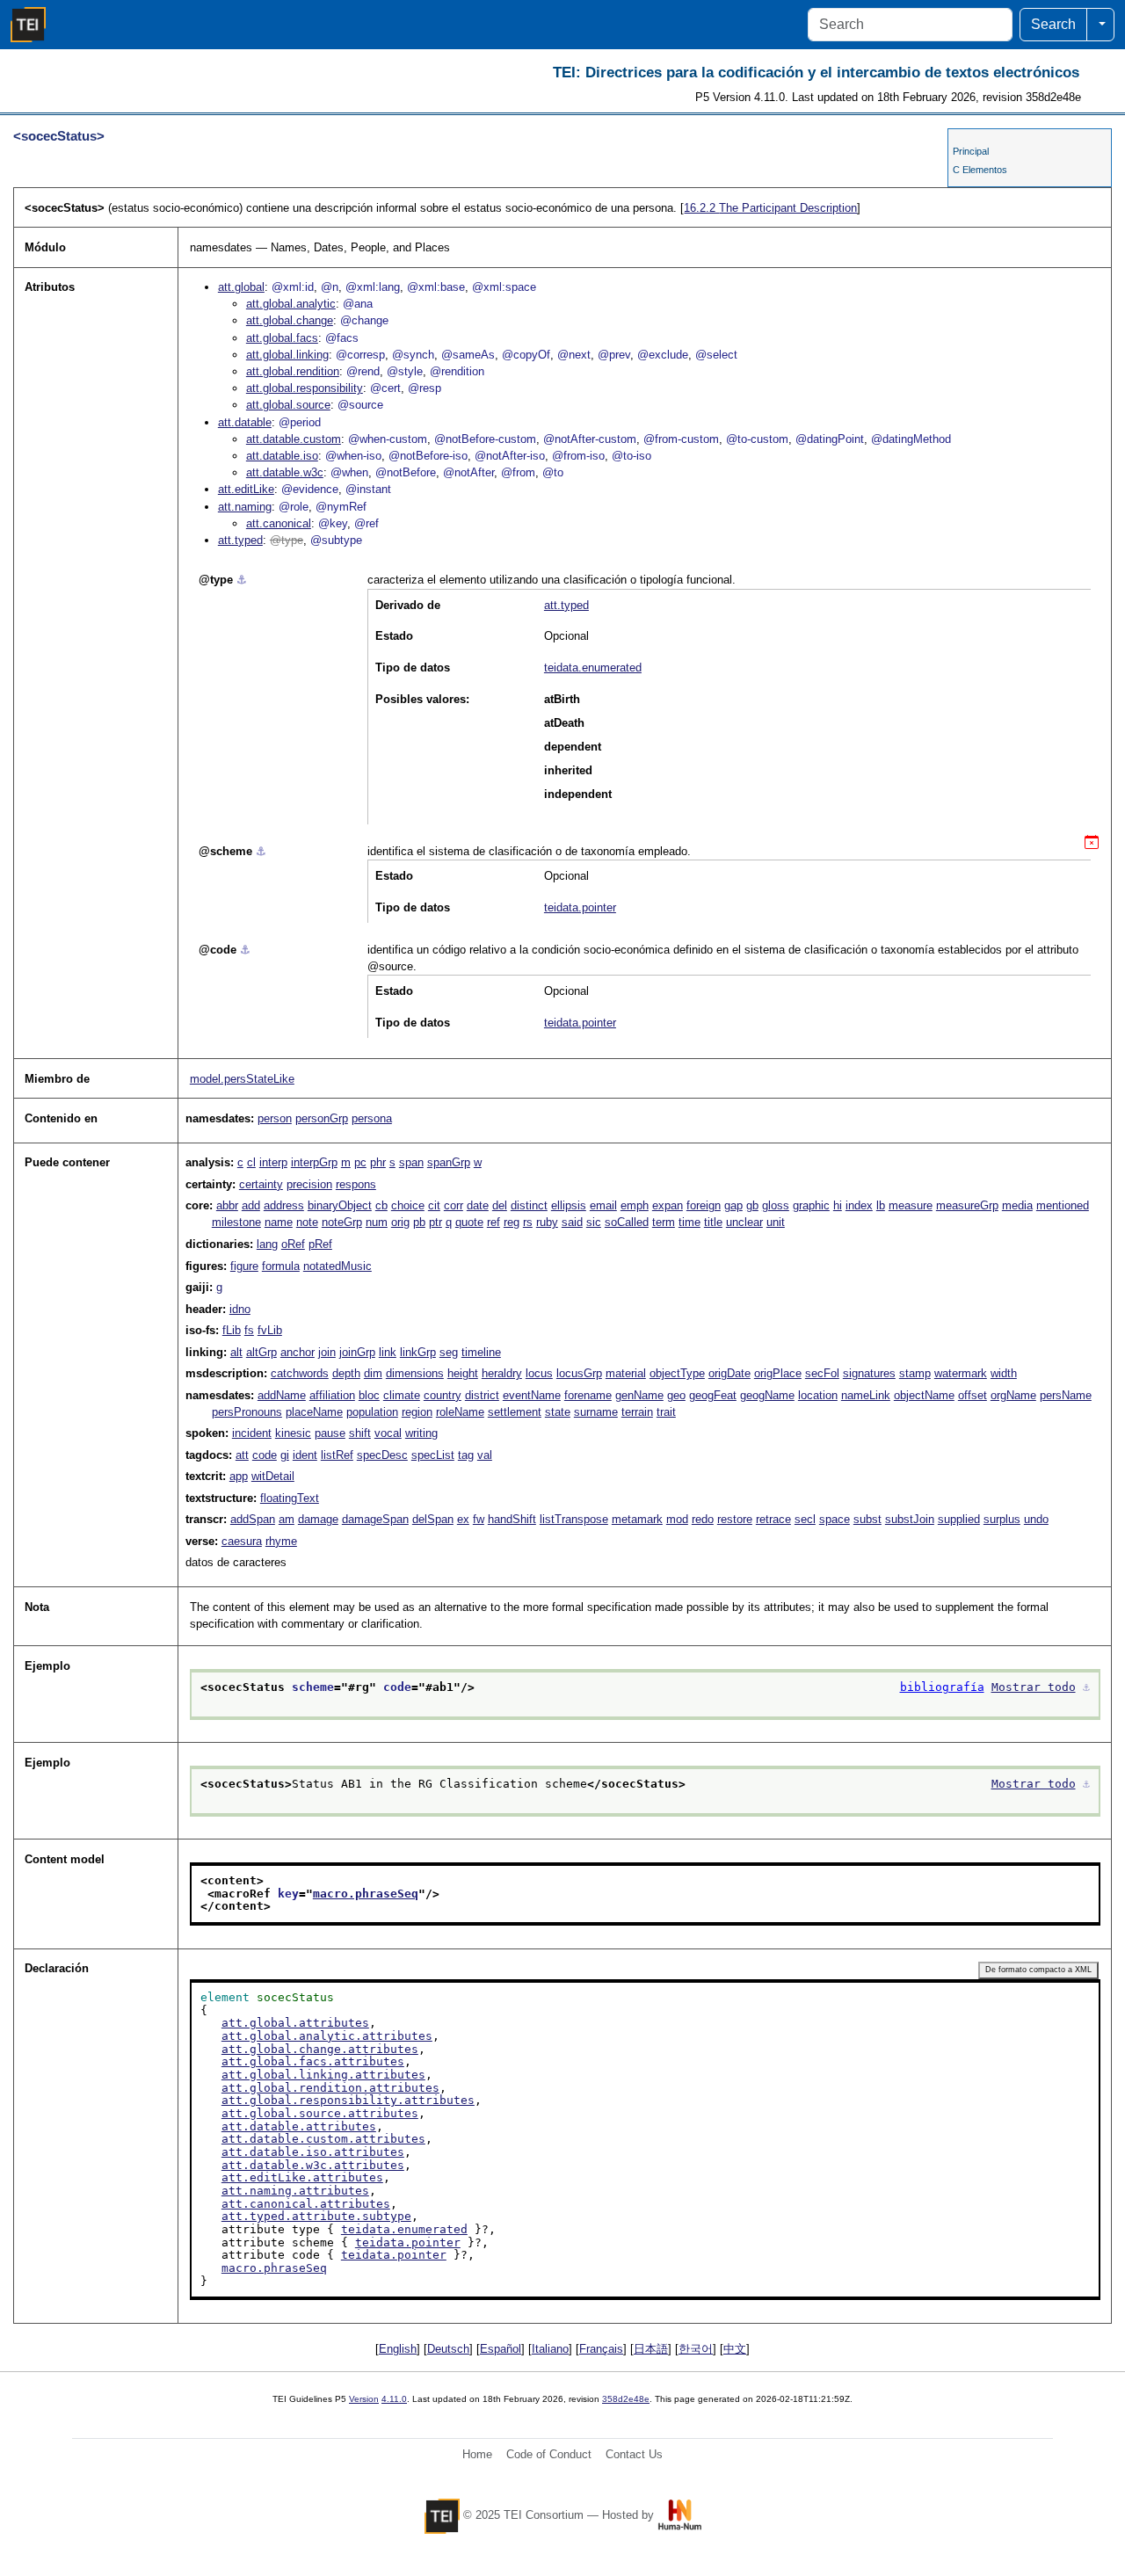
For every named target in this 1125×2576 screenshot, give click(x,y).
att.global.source (288, 405)
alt (236, 1352)
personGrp (322, 1118)
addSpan (253, 1519)
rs (528, 1222)
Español (501, 2349)
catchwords (300, 1373)
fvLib (270, 1330)
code (265, 1455)
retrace (773, 1519)
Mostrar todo (1034, 1687)
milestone (236, 1222)
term (664, 1222)
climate (402, 1395)
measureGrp (967, 1205)
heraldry (502, 1373)
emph (635, 1205)
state (558, 1412)
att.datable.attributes (299, 2126)
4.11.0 (394, 2399)
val (485, 1455)
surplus (1002, 1519)
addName (282, 1395)
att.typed (240, 540)
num (377, 1222)
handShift (512, 1519)
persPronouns (247, 1412)
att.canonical (279, 523)
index (859, 1205)
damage (318, 1519)
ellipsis (569, 1205)
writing (421, 1433)
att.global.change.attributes (320, 2049)
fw (479, 1519)
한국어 (696, 2349)
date (478, 1205)
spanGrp (449, 1162)
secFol (822, 1373)
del (500, 1205)
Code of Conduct (549, 2454)
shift (360, 1433)
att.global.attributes (295, 2023)
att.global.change (290, 320)
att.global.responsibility (305, 388)
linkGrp (418, 1352)
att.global (241, 287)
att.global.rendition (293, 371)
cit (434, 1205)
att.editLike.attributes (302, 2177)
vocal (388, 1433)
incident (252, 1433)
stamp (915, 1373)
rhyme (281, 1541)
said (572, 1222)
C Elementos (980, 170)
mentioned (1063, 1205)
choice (408, 1205)
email (603, 1205)
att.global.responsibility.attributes (348, 2100)
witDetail (273, 1476)
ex (463, 1519)
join (327, 1352)
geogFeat (713, 1395)
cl (251, 1162)
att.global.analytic (291, 304)
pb (419, 1222)
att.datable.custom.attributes (323, 2139)
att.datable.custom (294, 439)
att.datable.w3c (285, 472)
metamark (637, 1519)
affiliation (332, 1395)
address (284, 1205)
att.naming (245, 507)
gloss (776, 1205)
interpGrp (314, 1162)
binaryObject (340, 1205)
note (307, 1222)
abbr (227, 1205)
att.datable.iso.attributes (313, 2152)
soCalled (627, 1222)
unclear (744, 1222)
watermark (961, 1373)
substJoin (910, 1519)
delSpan (433, 1519)
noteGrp (342, 1222)
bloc (369, 1395)
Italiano (550, 2349)
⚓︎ (242, 580)
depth (346, 1373)
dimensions (415, 1373)
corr (454, 1205)
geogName (767, 1395)
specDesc (382, 1455)
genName (639, 1395)
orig (400, 1222)
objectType (677, 1373)
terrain (637, 1412)
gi (285, 1455)
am (287, 1519)
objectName (924, 1395)
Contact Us (634, 2454)
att (242, 1455)
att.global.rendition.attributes (330, 2088)
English (398, 2349)
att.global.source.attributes (320, 2113)
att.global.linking (287, 355)
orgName (1013, 1395)
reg (512, 1222)
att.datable (245, 422)
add (251, 1205)
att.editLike (246, 489)
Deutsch (448, 2349)
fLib (232, 1330)
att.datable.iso (282, 456)
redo (703, 1519)
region (417, 1412)
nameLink (866, 1395)
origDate (729, 1373)
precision (309, 1184)
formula (281, 1266)
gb (752, 1205)
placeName (314, 1412)
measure (911, 1205)
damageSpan (375, 1519)
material (626, 1373)
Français (601, 2349)
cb (381, 1205)
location (818, 1395)
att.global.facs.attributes (313, 2061)
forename (588, 1395)
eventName (532, 1395)
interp (273, 1162)
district (482, 1395)
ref (494, 1222)
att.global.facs (282, 338)
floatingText (290, 1498)
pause (330, 1433)
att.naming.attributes (295, 2191)
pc (360, 1162)
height (463, 1373)
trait (666, 1412)
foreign (704, 1205)
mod (677, 1519)
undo (1036, 1519)
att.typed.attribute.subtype (316, 2216)
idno (240, 1309)
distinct (529, 1205)
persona (372, 1118)
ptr (435, 1222)
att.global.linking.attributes (323, 2075)
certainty (261, 1184)
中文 (735, 2349)
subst (867, 1519)
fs (249, 1330)
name (279, 1222)
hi (838, 1205)
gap (733, 1205)
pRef (320, 1244)
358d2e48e (626, 2399)
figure (244, 1266)
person (275, 1118)
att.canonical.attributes (306, 2204)
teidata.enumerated (593, 668)
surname (596, 1412)
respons (356, 1184)
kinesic (293, 1433)
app (239, 1476)
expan (668, 1205)
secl (805, 1519)
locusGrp (579, 1373)
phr (378, 1162)
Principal (971, 151)
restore (735, 1519)
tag (466, 1455)
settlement (515, 1412)
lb (881, 1205)
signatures (869, 1373)
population (372, 1412)
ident (305, 1455)
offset (973, 1395)
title (713, 1222)
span (411, 1162)
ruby (547, 1222)
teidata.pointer (580, 907)
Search (1053, 24)
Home (477, 2454)
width (1004, 1373)
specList (433, 1455)
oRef (293, 1244)
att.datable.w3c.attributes (313, 2165)
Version (364, 2399)
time (690, 1222)
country (443, 1395)
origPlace (778, 1373)
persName (1066, 1395)
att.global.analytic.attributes (327, 2036)
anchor (298, 1352)
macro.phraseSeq (366, 1894)
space (835, 1519)
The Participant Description (770, 208)
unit (776, 1222)
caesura (242, 1541)
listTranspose (574, 1519)
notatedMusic (337, 1266)
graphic (811, 1205)
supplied (959, 1519)
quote (469, 1222)
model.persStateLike (242, 1079)
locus (539, 1373)
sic (594, 1222)
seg (449, 1352)
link (388, 1352)
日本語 (651, 2349)
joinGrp (357, 1352)
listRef (337, 1455)
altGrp (261, 1352)
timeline (481, 1352)
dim (373, 1373)
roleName (460, 1412)
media (1017, 1205)
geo (676, 1395)
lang (267, 1244)
